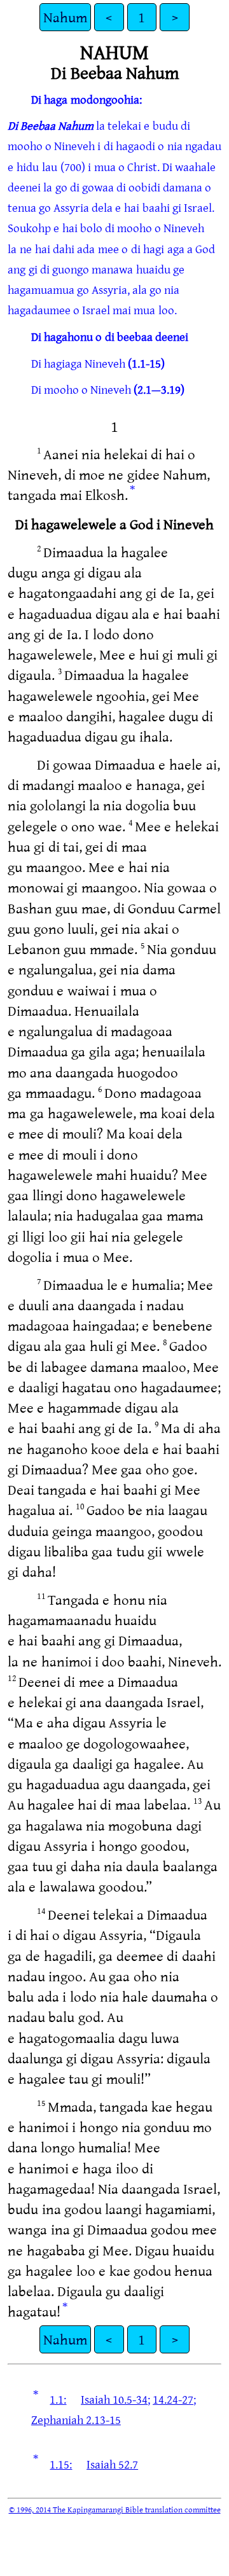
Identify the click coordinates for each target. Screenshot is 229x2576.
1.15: (61, 2464)
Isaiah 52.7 (112, 2464)
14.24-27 (173, 2399)
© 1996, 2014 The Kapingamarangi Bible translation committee (115, 2509)
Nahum (65, 17)
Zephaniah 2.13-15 (76, 2420)
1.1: (58, 2399)
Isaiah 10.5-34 (114, 2399)
